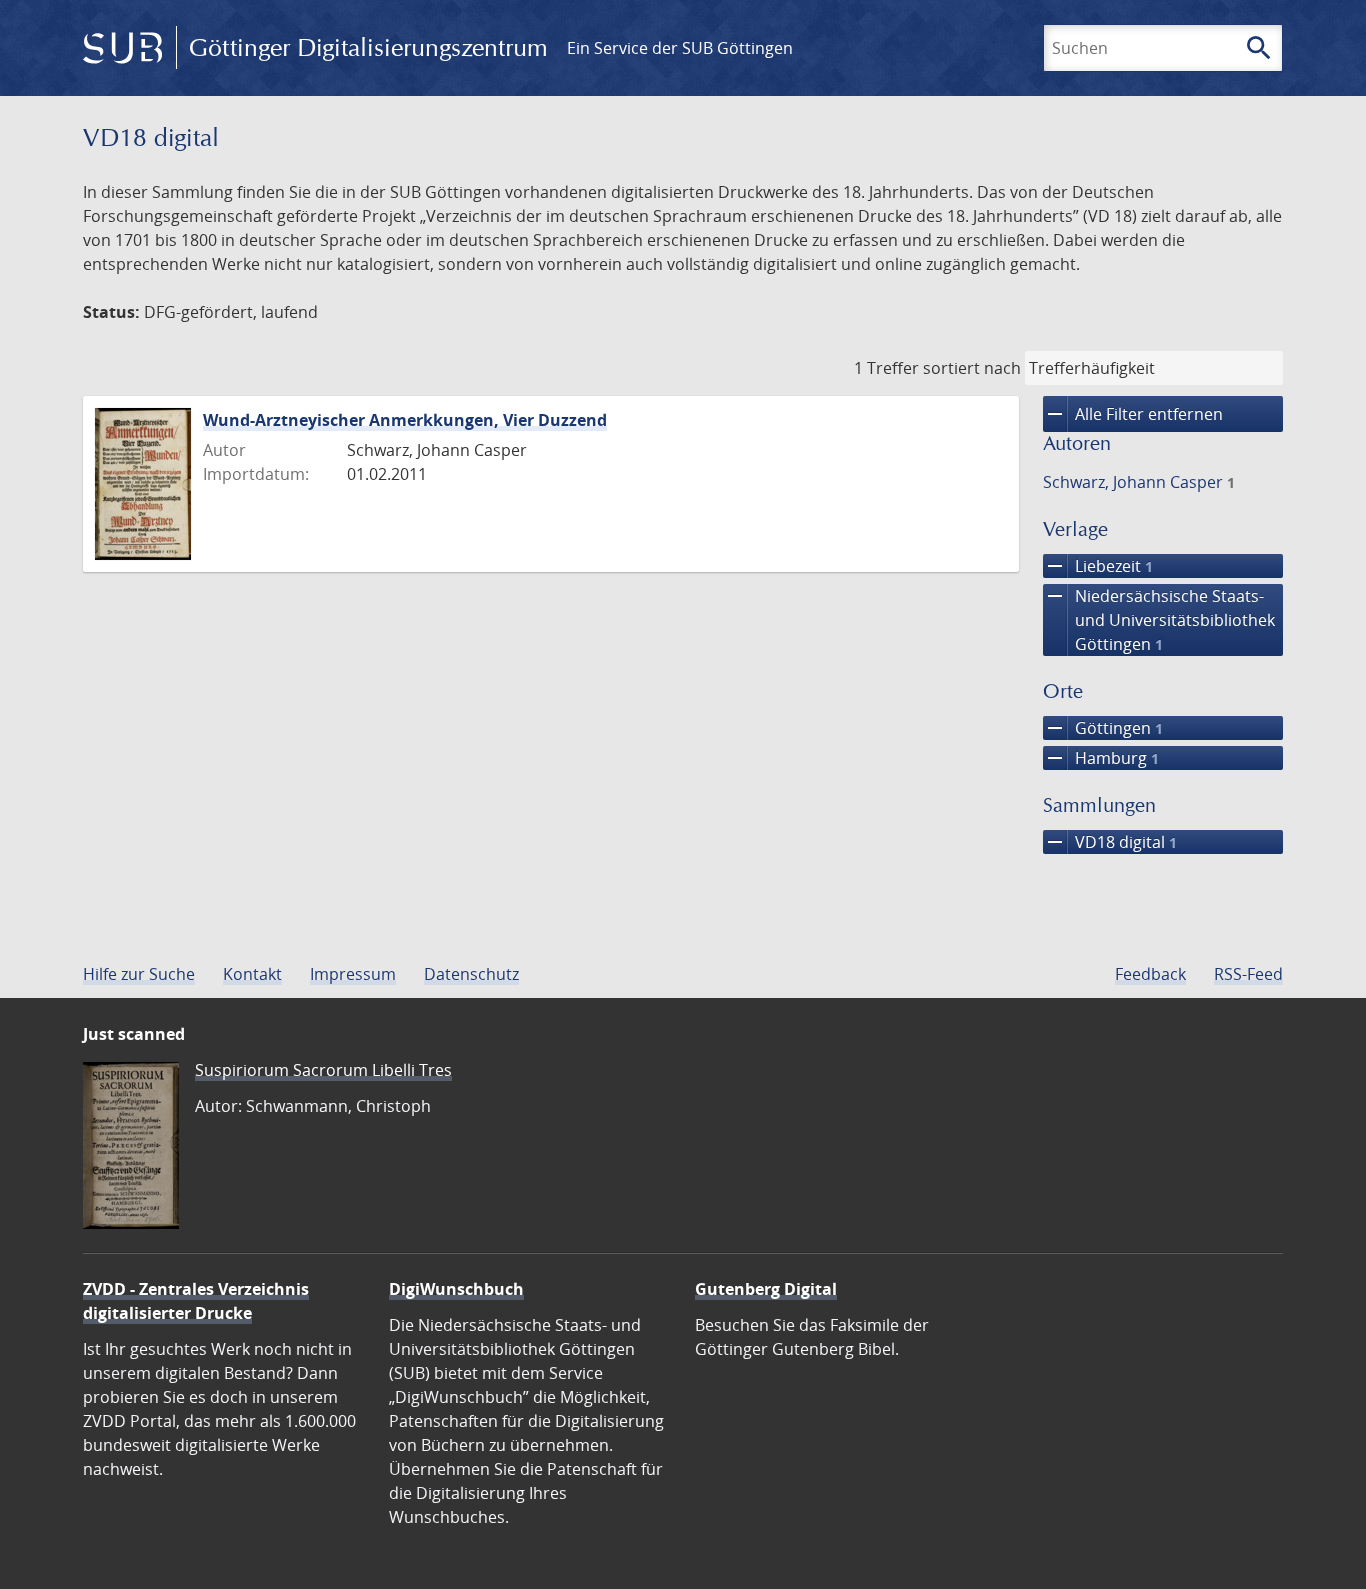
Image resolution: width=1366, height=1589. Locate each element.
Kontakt (252, 974)
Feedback (1150, 974)
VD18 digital (1110, 842)
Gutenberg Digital (766, 1289)
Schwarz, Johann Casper (1139, 482)
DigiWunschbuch (456, 1289)
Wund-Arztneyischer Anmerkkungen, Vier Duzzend (405, 420)
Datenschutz (471, 974)
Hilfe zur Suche (139, 974)
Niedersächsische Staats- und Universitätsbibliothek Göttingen (1159, 619)
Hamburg (1101, 758)
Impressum (353, 974)
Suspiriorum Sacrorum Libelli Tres (323, 1070)
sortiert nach (972, 368)
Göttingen (1103, 728)
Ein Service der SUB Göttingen (680, 48)
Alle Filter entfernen (1133, 414)
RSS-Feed (1248, 974)
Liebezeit (1098, 566)
